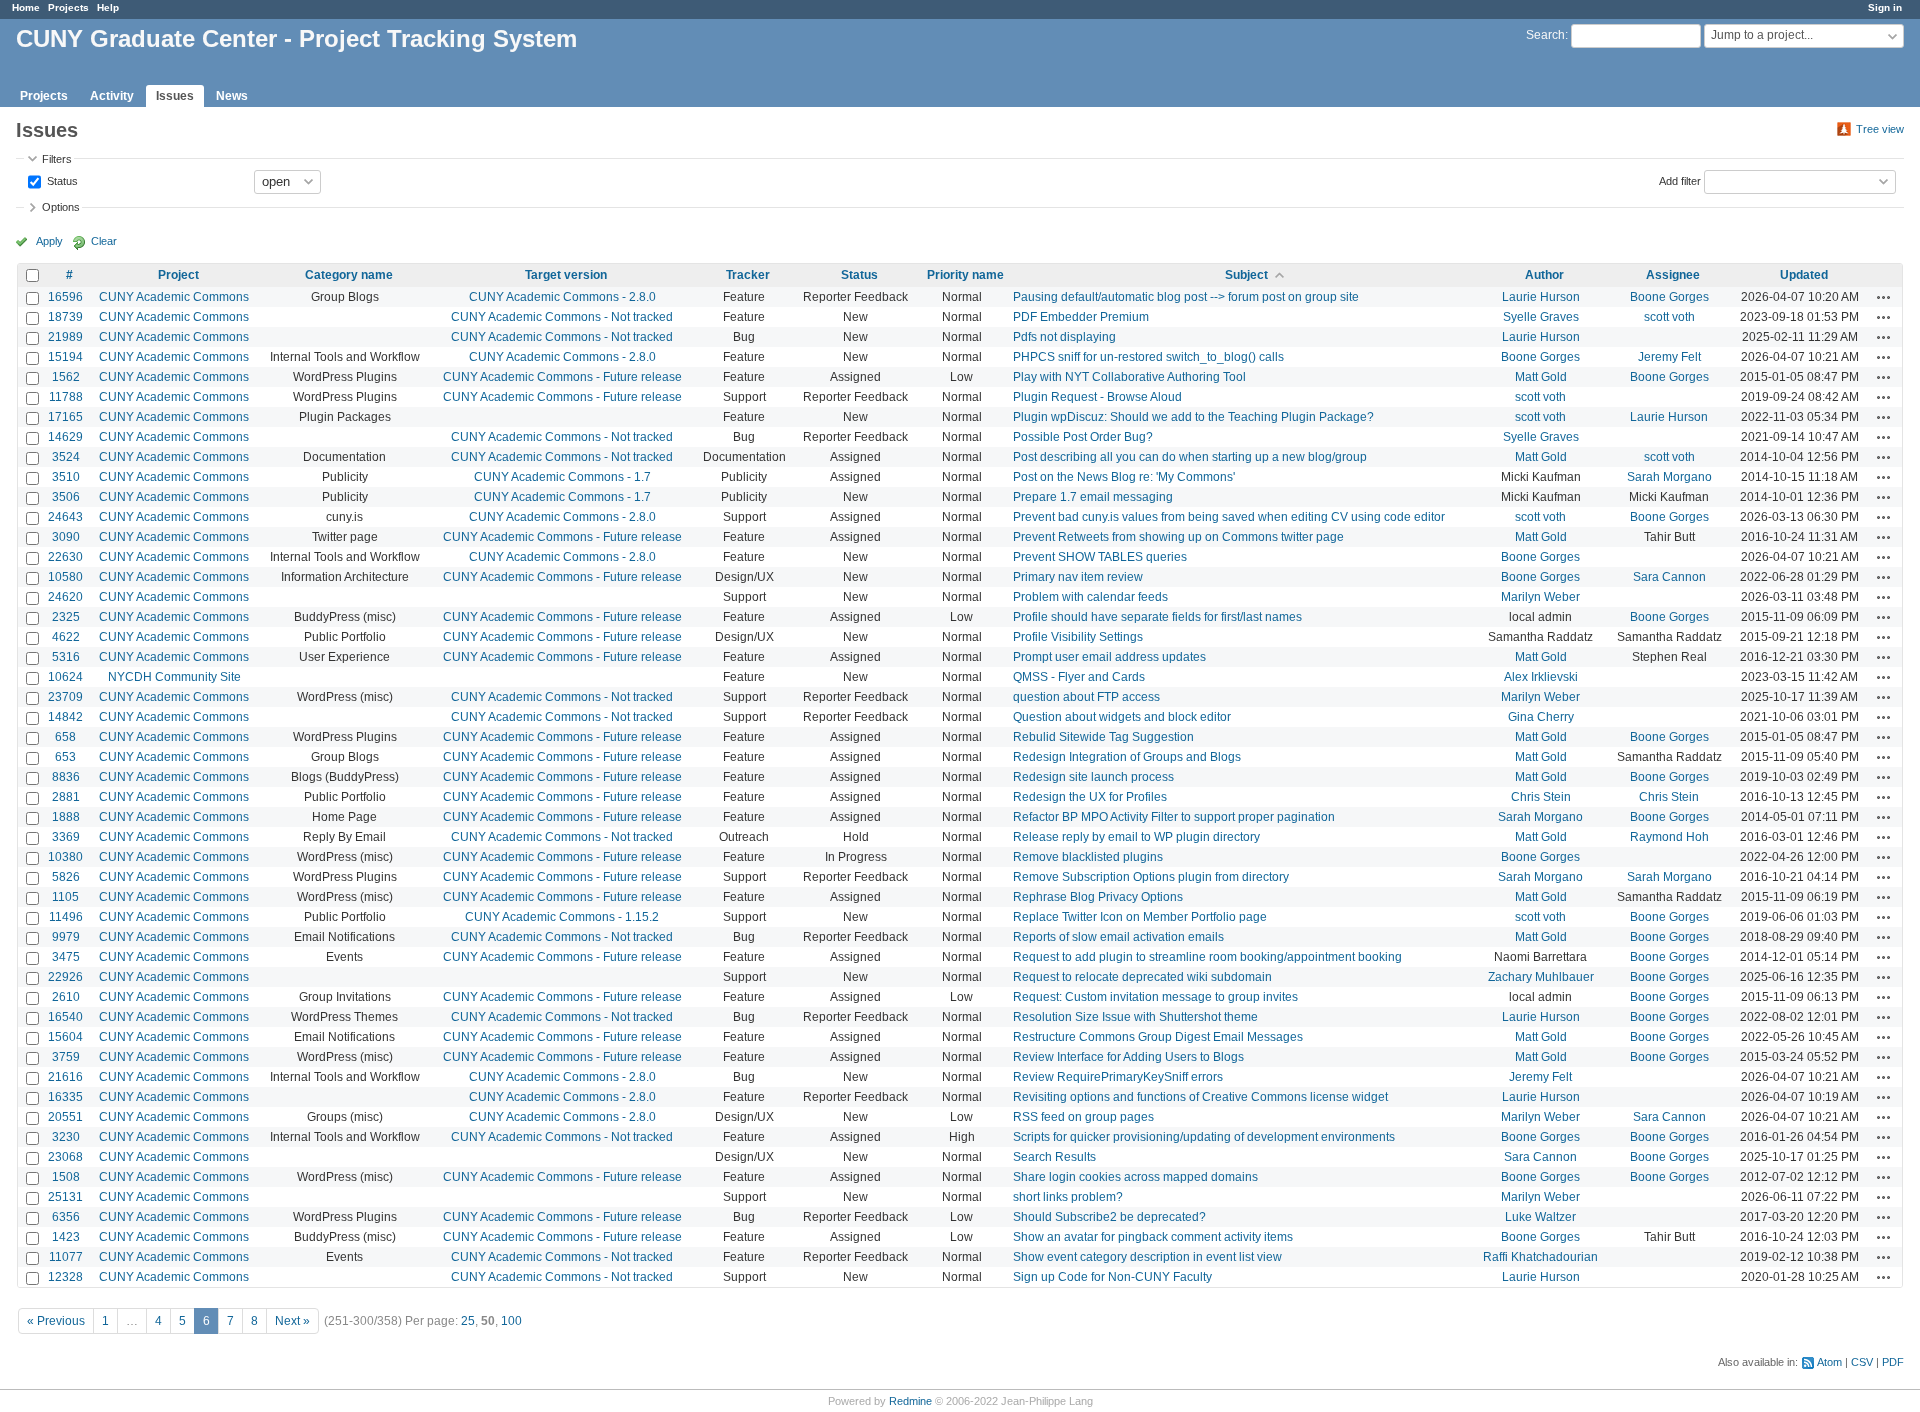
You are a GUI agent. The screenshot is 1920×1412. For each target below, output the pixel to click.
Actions (1884, 297)
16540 (65, 1017)
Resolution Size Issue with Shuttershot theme (1135, 1017)
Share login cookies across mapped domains (1135, 1177)
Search (1545, 35)
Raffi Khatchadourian (1540, 1257)
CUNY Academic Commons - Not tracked (562, 317)
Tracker (748, 275)
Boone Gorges (1669, 297)
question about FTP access (1086, 697)
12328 (65, 1277)
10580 (65, 577)
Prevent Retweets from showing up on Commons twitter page (1178, 537)
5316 (66, 657)
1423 (66, 1237)
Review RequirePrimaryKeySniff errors (1118, 1077)
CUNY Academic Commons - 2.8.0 (562, 297)
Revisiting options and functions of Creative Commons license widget (1200, 1097)
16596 (65, 297)
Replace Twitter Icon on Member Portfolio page (1140, 917)
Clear (104, 241)
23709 (65, 697)
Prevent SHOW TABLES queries (1100, 557)
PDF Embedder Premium (1081, 317)
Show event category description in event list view (1147, 1257)
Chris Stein (1541, 797)
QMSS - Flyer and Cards (1079, 677)
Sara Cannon (1669, 577)
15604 (65, 1037)
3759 (66, 1057)
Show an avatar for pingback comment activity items (1153, 1237)
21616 (65, 1077)
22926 (65, 977)
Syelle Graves (1541, 317)
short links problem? (1068, 1197)
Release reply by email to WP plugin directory (1136, 837)
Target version (566, 275)
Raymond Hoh (1669, 837)
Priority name (965, 275)
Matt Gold (1541, 377)
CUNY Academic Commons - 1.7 (562, 477)
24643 (65, 517)
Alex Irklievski (1541, 677)
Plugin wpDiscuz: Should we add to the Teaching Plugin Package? (1193, 417)
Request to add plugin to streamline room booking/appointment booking (1207, 957)
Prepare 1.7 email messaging (1093, 497)
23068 (65, 1157)
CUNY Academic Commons (174, 297)
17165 (65, 417)
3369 (66, 837)
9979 (66, 937)
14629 (65, 437)
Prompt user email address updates (1109, 657)
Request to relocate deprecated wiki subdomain (1142, 977)
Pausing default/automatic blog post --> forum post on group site (1186, 297)
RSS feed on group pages (1083, 1117)
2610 (66, 997)
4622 (66, 637)
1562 (66, 377)
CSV (1862, 1362)
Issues (175, 96)
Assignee (1673, 275)
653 (65, 757)
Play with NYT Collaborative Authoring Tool (1129, 377)
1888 (66, 817)
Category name (349, 275)
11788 (66, 397)
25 (468, 1321)
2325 (66, 617)
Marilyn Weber (1540, 597)
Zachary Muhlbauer (1541, 977)
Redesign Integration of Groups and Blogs (1127, 757)
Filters (57, 159)
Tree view (1880, 129)
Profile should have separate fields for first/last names (1157, 617)
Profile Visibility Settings (1078, 637)
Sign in (1885, 7)
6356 (66, 1217)
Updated (1804, 275)
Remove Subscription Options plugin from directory (1151, 877)
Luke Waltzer (1540, 1217)
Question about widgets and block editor (1122, 717)
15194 (65, 357)
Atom (1829, 1362)
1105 (65, 897)
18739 (65, 317)
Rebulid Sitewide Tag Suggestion (1103, 737)
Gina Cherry (1541, 717)
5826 (66, 877)
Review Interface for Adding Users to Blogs (1128, 1057)
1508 (66, 1177)
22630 (65, 557)
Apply (49, 241)
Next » (292, 1321)
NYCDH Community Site (174, 677)
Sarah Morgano (1669, 477)
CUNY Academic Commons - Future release (562, 377)
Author (1544, 275)
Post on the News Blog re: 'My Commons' (1124, 477)
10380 (65, 857)
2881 (66, 797)
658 (65, 737)
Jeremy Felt (1669, 357)
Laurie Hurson (1541, 297)
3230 (66, 1137)
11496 (66, 917)
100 (511, 1321)
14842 (65, 717)
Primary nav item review (1078, 577)
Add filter (1680, 180)
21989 (65, 337)
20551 (65, 1117)
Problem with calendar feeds (1090, 597)
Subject (1246, 275)
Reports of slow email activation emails (1118, 937)
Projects (68, 7)
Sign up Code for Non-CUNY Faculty (1112, 1277)
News (232, 96)
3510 (66, 477)
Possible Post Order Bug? (1083, 437)
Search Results (1054, 1157)
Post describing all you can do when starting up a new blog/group (1190, 457)
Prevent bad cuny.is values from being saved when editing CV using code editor (1229, 517)
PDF (1893, 1362)
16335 (65, 1097)
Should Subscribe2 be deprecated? (1109, 1217)
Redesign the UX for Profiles (1090, 797)
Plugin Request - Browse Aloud (1097, 397)
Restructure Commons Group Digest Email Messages (1158, 1037)
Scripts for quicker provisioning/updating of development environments (1204, 1137)
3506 (66, 497)
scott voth (1669, 317)
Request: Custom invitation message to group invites (1155, 997)
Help (108, 7)
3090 (66, 537)
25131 (65, 1197)
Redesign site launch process (1093, 777)
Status (61, 180)
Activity (112, 96)
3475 (66, 957)
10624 (65, 677)
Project (178, 275)
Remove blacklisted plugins (1088, 857)
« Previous (56, 1321)
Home (26, 7)
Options (61, 207)
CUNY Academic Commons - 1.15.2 (562, 917)
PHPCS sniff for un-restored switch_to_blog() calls (1148, 357)
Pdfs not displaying (1064, 337)
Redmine (910, 1401)
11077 (66, 1257)
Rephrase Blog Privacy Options (1098, 897)
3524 (66, 457)
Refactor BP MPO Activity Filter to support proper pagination (1174, 817)
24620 (65, 597)
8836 (66, 777)
